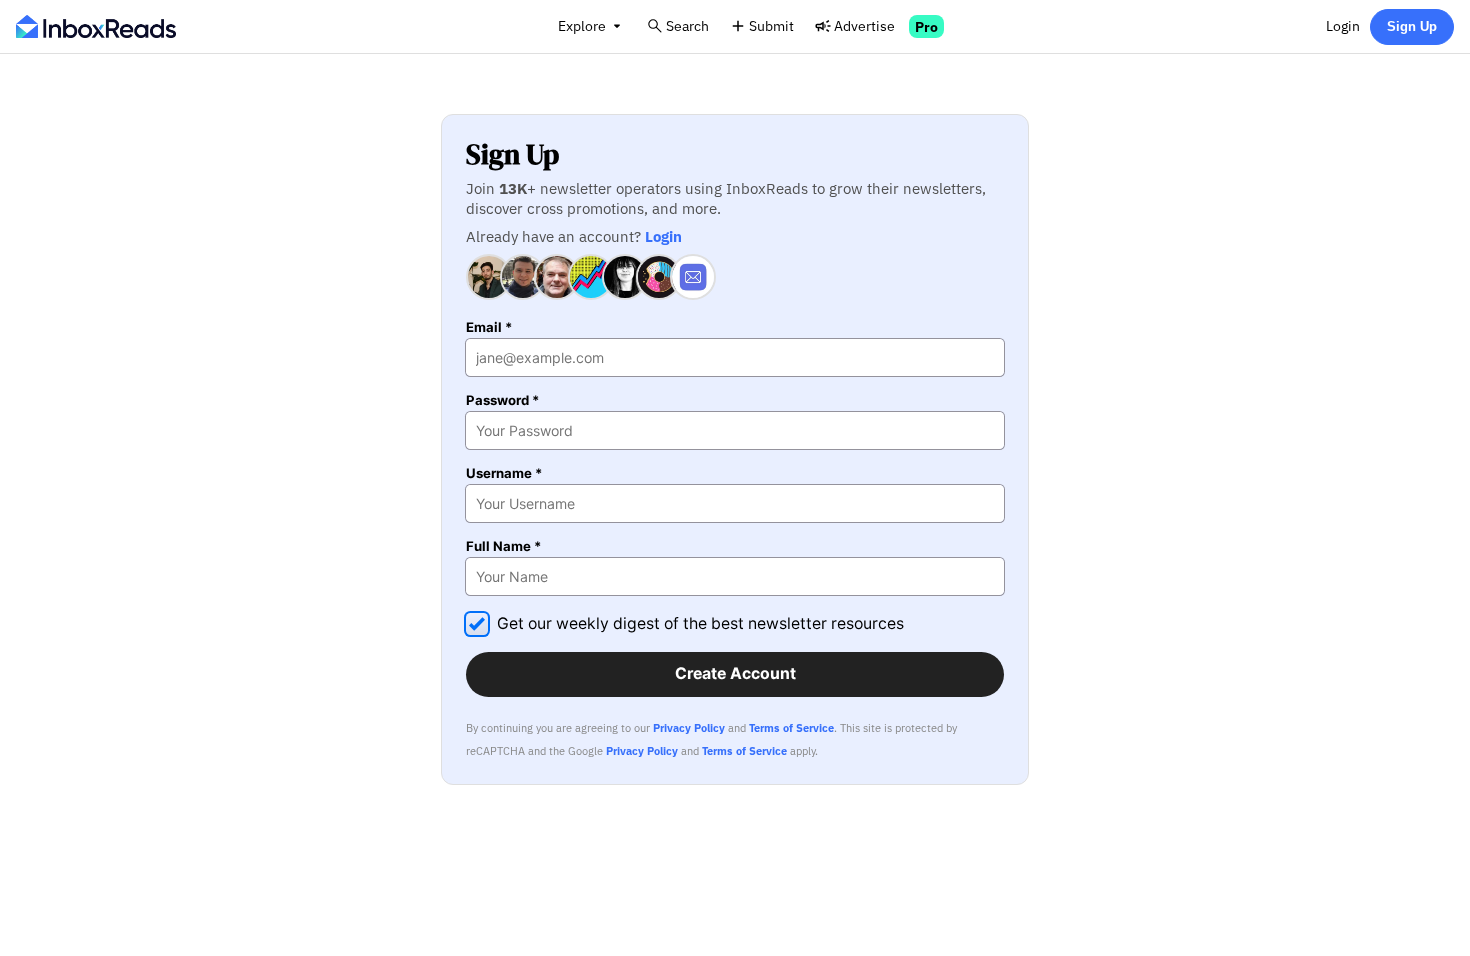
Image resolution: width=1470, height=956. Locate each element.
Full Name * (503, 546)
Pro (926, 26)
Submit (771, 25)
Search (687, 25)
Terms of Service (791, 728)
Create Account (735, 673)
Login (1343, 25)
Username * (504, 473)
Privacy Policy (689, 728)
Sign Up (1412, 26)
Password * (502, 400)
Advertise (864, 25)
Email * (489, 327)
